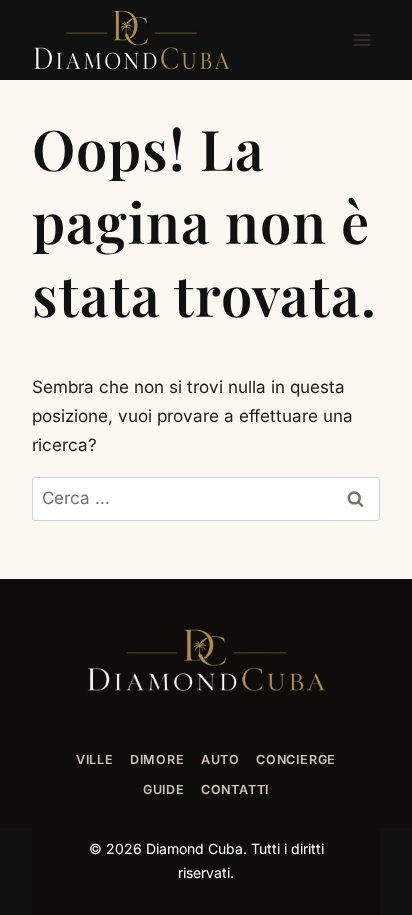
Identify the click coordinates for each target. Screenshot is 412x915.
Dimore (157, 759)
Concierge (296, 759)
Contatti (235, 789)
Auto (220, 759)
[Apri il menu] (361, 39)
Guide (164, 789)
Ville (95, 759)
